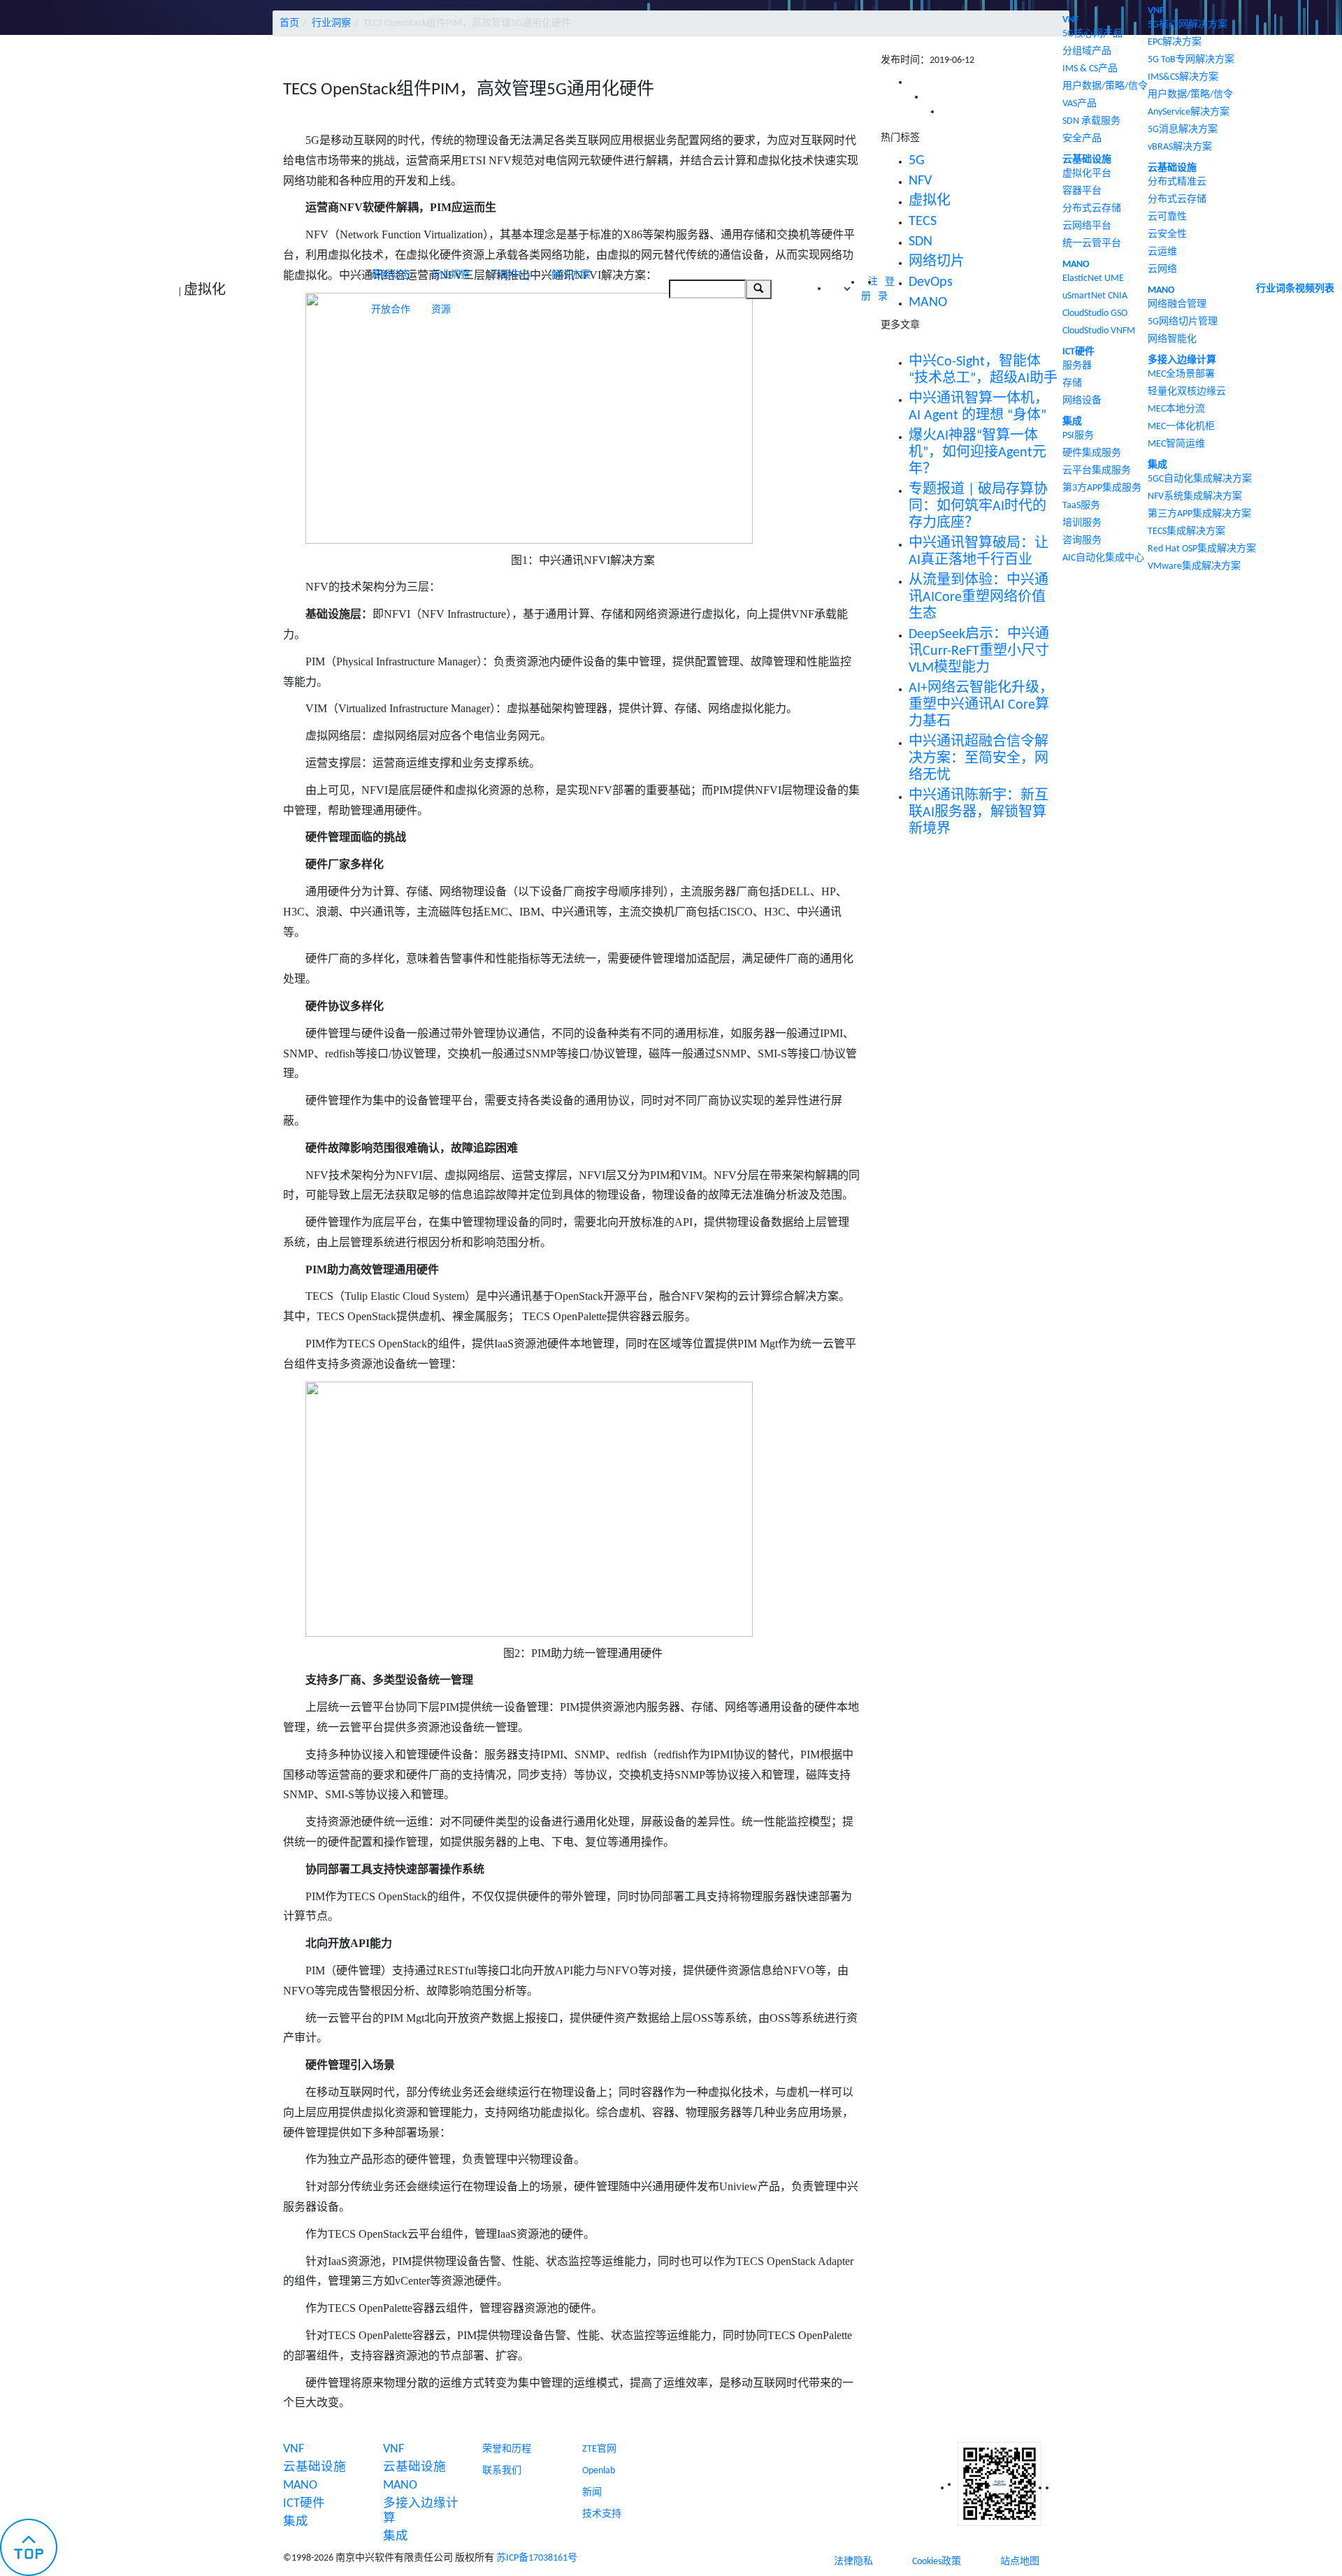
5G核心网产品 (1092, 34)
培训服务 (1082, 523)
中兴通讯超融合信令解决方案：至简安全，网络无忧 (979, 759)
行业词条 (1276, 289)
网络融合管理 (1177, 304)
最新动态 (391, 275)
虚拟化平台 (1087, 174)
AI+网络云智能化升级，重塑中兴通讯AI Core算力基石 (981, 705)
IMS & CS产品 (1090, 69)
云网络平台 (1087, 226)
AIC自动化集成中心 (1103, 558)
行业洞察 (451, 275)
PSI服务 (1078, 436)
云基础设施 (1087, 160)
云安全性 (1167, 234)
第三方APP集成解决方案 (1199, 514)
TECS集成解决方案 (1186, 531)
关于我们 (502, 2427)
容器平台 (1082, 191)
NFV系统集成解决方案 (1195, 497)
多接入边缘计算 (1182, 360)
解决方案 (571, 275)
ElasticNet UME (1093, 278)
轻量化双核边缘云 (1187, 392)
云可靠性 (1167, 217)
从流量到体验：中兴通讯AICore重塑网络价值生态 (979, 598)
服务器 (1077, 366)
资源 (441, 310)
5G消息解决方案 (1183, 130)
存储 (1072, 383)
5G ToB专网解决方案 (1191, 60)
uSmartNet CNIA (1095, 296)
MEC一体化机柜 (1181, 427)
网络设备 (1082, 401)
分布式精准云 (1177, 182)
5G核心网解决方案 (1188, 25)
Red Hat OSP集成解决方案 (1202, 549)
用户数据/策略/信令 (1105, 86)
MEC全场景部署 (1181, 374)
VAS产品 (1080, 104)
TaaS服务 (1081, 506)
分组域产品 (1087, 51)
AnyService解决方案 (1189, 112)
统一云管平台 (1092, 244)
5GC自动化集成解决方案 (1200, 479)
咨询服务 (1082, 541)
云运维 (1162, 252)
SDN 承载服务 (1091, 121)
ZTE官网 (599, 2449)
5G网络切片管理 (1183, 322)
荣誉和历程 (507, 2449)
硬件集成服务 (1092, 453)
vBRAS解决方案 (1180, 147)
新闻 (592, 2492)
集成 (1072, 422)
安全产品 (1082, 139)
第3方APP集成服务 (1102, 488)
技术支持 (602, 2514)
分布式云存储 (1092, 209)
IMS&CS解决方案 (1183, 77)
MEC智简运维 (1176, 444)
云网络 (1162, 269)
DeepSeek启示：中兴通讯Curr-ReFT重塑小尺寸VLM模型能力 (979, 651)
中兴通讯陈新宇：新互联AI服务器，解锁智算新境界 (979, 813)
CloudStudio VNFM (1099, 331)
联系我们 (502, 2471)
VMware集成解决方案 (1194, 566)
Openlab (599, 2471)
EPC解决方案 (1175, 42)
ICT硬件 (1078, 352)
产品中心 (511, 275)
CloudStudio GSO (1095, 313)
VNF (1070, 20)
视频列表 (1315, 289)
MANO (1076, 265)
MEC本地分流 (1176, 409)
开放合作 (391, 310)
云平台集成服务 (1097, 471)
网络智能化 (1172, 339)
